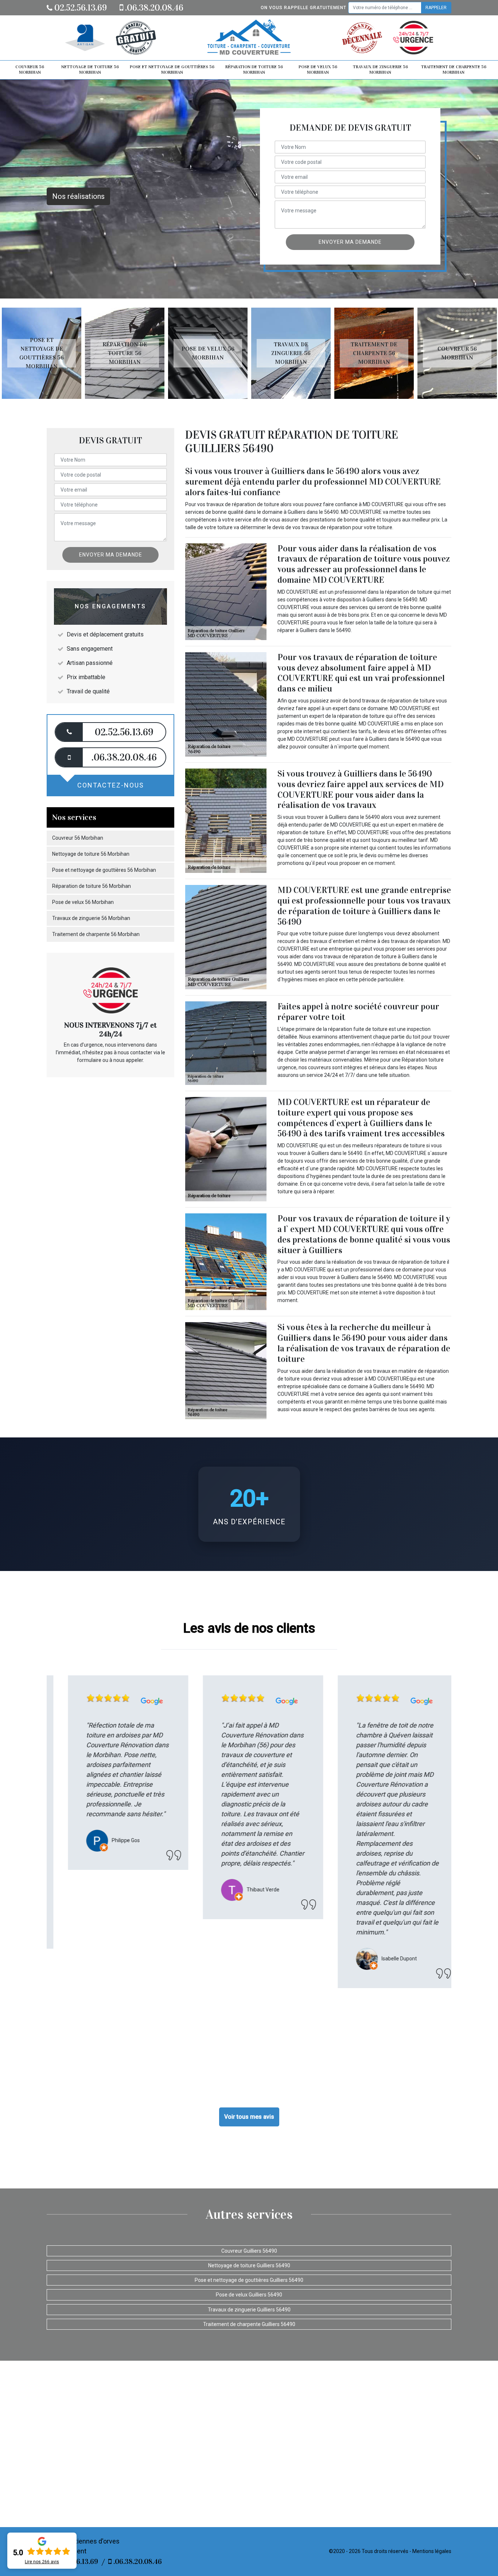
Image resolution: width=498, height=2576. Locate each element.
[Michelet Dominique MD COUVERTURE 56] (249, 38)
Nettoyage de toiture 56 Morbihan (90, 70)
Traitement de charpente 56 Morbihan (454, 70)
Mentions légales (432, 2551)
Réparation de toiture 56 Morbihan (254, 70)
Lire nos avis (42, 2562)
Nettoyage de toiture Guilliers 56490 (249, 2265)
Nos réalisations (78, 196)
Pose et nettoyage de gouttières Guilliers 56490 (249, 2280)
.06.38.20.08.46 (153, 8)
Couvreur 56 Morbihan (30, 70)
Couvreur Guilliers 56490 (249, 2251)
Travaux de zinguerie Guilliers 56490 (249, 2310)
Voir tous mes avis (249, 2117)
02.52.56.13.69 (80, 8)
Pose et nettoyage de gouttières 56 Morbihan (172, 70)
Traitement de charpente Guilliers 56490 (249, 2324)
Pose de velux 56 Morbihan (318, 70)
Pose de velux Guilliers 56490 (249, 2295)
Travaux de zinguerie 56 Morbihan (380, 70)
